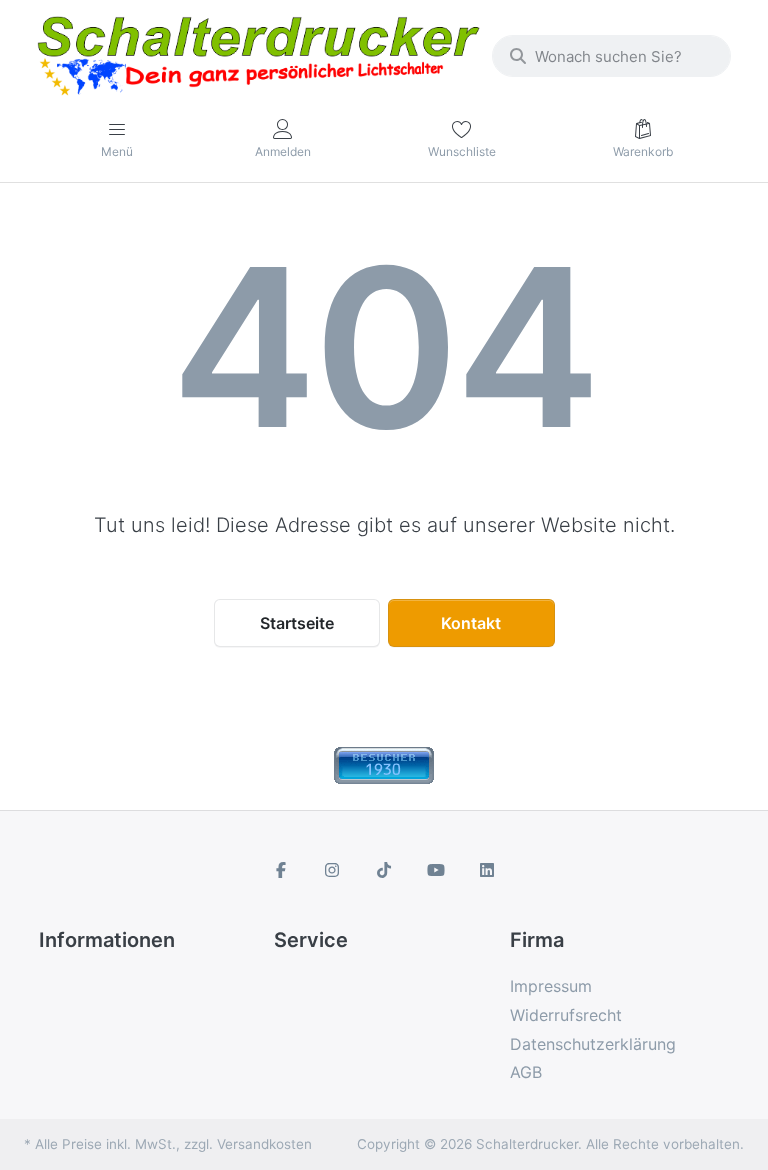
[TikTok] (384, 870)
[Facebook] (281, 870)
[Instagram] (333, 870)
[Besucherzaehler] (384, 764)
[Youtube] (436, 870)
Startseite (297, 623)
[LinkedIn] (487, 870)
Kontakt (471, 623)
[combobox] (611, 56)
